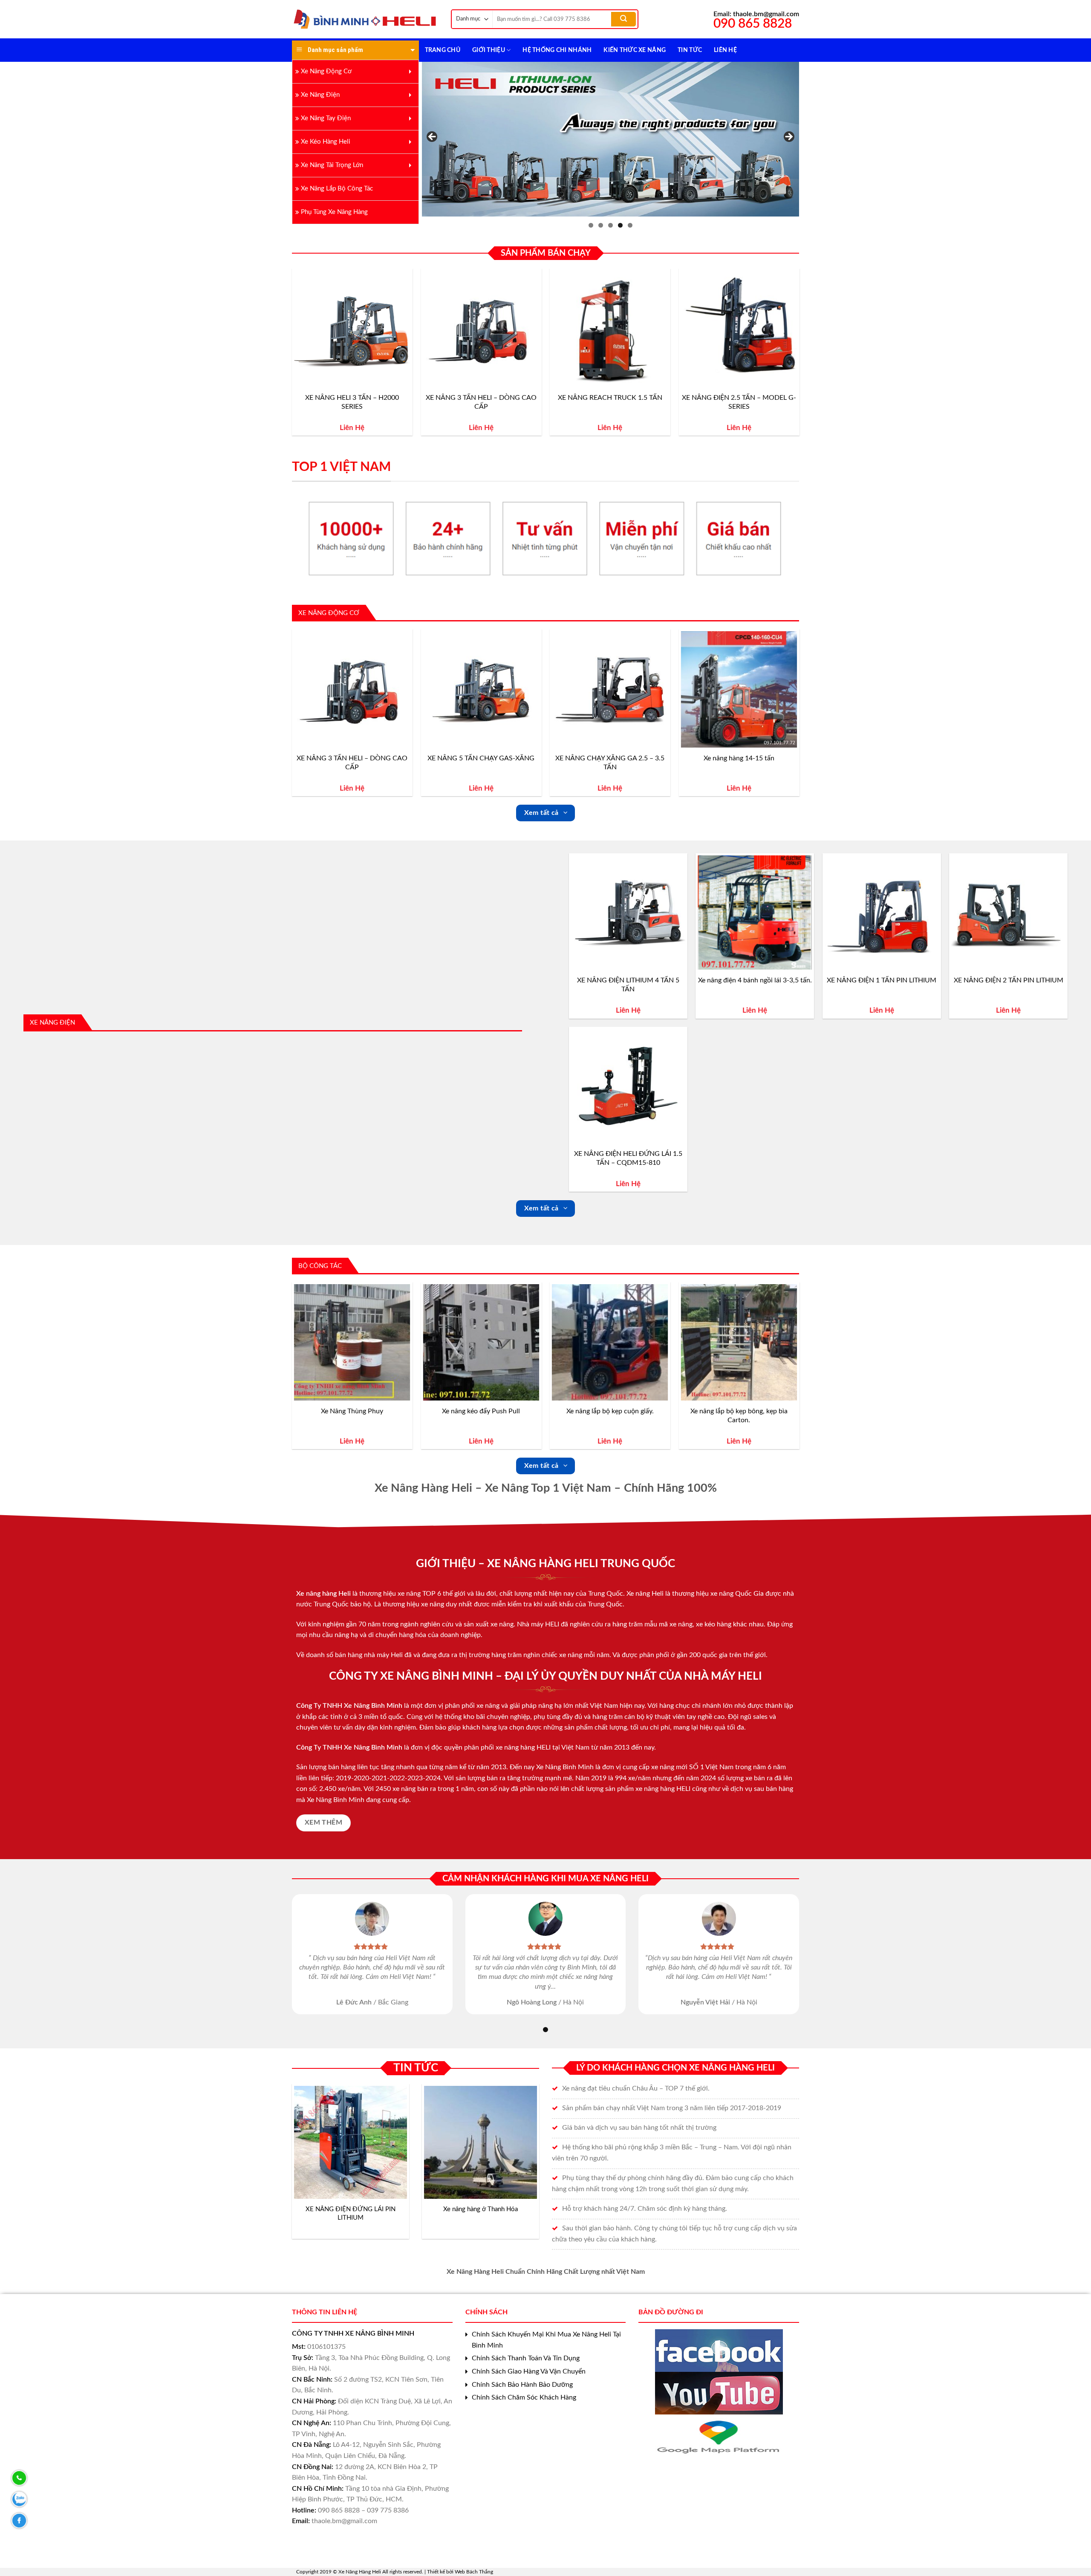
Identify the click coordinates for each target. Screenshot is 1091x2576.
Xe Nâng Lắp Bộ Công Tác (337, 189)
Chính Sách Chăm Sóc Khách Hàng (524, 2397)
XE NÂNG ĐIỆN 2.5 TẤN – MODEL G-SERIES (739, 402)
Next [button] (788, 137)
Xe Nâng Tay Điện (326, 118)
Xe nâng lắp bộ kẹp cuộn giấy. (610, 1411)
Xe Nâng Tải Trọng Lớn (332, 165)
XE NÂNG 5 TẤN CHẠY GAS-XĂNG (481, 758)
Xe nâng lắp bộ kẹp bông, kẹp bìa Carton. (739, 1416)
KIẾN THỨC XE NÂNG (635, 50)
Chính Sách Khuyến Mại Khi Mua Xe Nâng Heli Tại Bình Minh (546, 2340)
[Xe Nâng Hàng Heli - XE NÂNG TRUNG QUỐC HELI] (365, 19)
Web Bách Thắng (474, 2572)
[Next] (799, 355)
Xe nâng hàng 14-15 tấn (739, 758)
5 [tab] (630, 225)
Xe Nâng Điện (320, 95)
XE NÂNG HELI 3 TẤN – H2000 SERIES (352, 402)
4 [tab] (620, 225)
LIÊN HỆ (725, 50)
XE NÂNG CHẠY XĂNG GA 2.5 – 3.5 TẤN (610, 763)
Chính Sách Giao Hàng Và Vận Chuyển (529, 2371)
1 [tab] (591, 225)
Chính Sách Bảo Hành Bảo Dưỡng (522, 2385)
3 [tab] (610, 225)
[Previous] (292, 355)
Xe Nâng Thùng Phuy (352, 1411)
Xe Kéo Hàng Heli (326, 142)
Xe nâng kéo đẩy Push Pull (481, 1411)
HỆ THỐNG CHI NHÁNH (557, 50)
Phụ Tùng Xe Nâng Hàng (334, 212)
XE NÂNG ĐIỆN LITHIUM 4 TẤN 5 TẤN (628, 985)
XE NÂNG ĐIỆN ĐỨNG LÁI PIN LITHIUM (351, 2214)
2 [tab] (601, 225)
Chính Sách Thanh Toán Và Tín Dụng (526, 2358)
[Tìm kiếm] (623, 19)
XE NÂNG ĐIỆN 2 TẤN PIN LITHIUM (1009, 980)
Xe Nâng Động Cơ (326, 71)
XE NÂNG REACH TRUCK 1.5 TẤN (610, 398)
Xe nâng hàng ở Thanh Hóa (481, 2209)
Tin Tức (690, 50)
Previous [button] (433, 137)
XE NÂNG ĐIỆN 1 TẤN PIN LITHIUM (882, 980)
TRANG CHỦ (443, 50)
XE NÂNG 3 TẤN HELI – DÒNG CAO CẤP (481, 402)
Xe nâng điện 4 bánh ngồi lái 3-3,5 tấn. (755, 980)
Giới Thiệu (489, 50)
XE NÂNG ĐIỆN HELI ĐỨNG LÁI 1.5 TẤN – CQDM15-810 (628, 1158)
